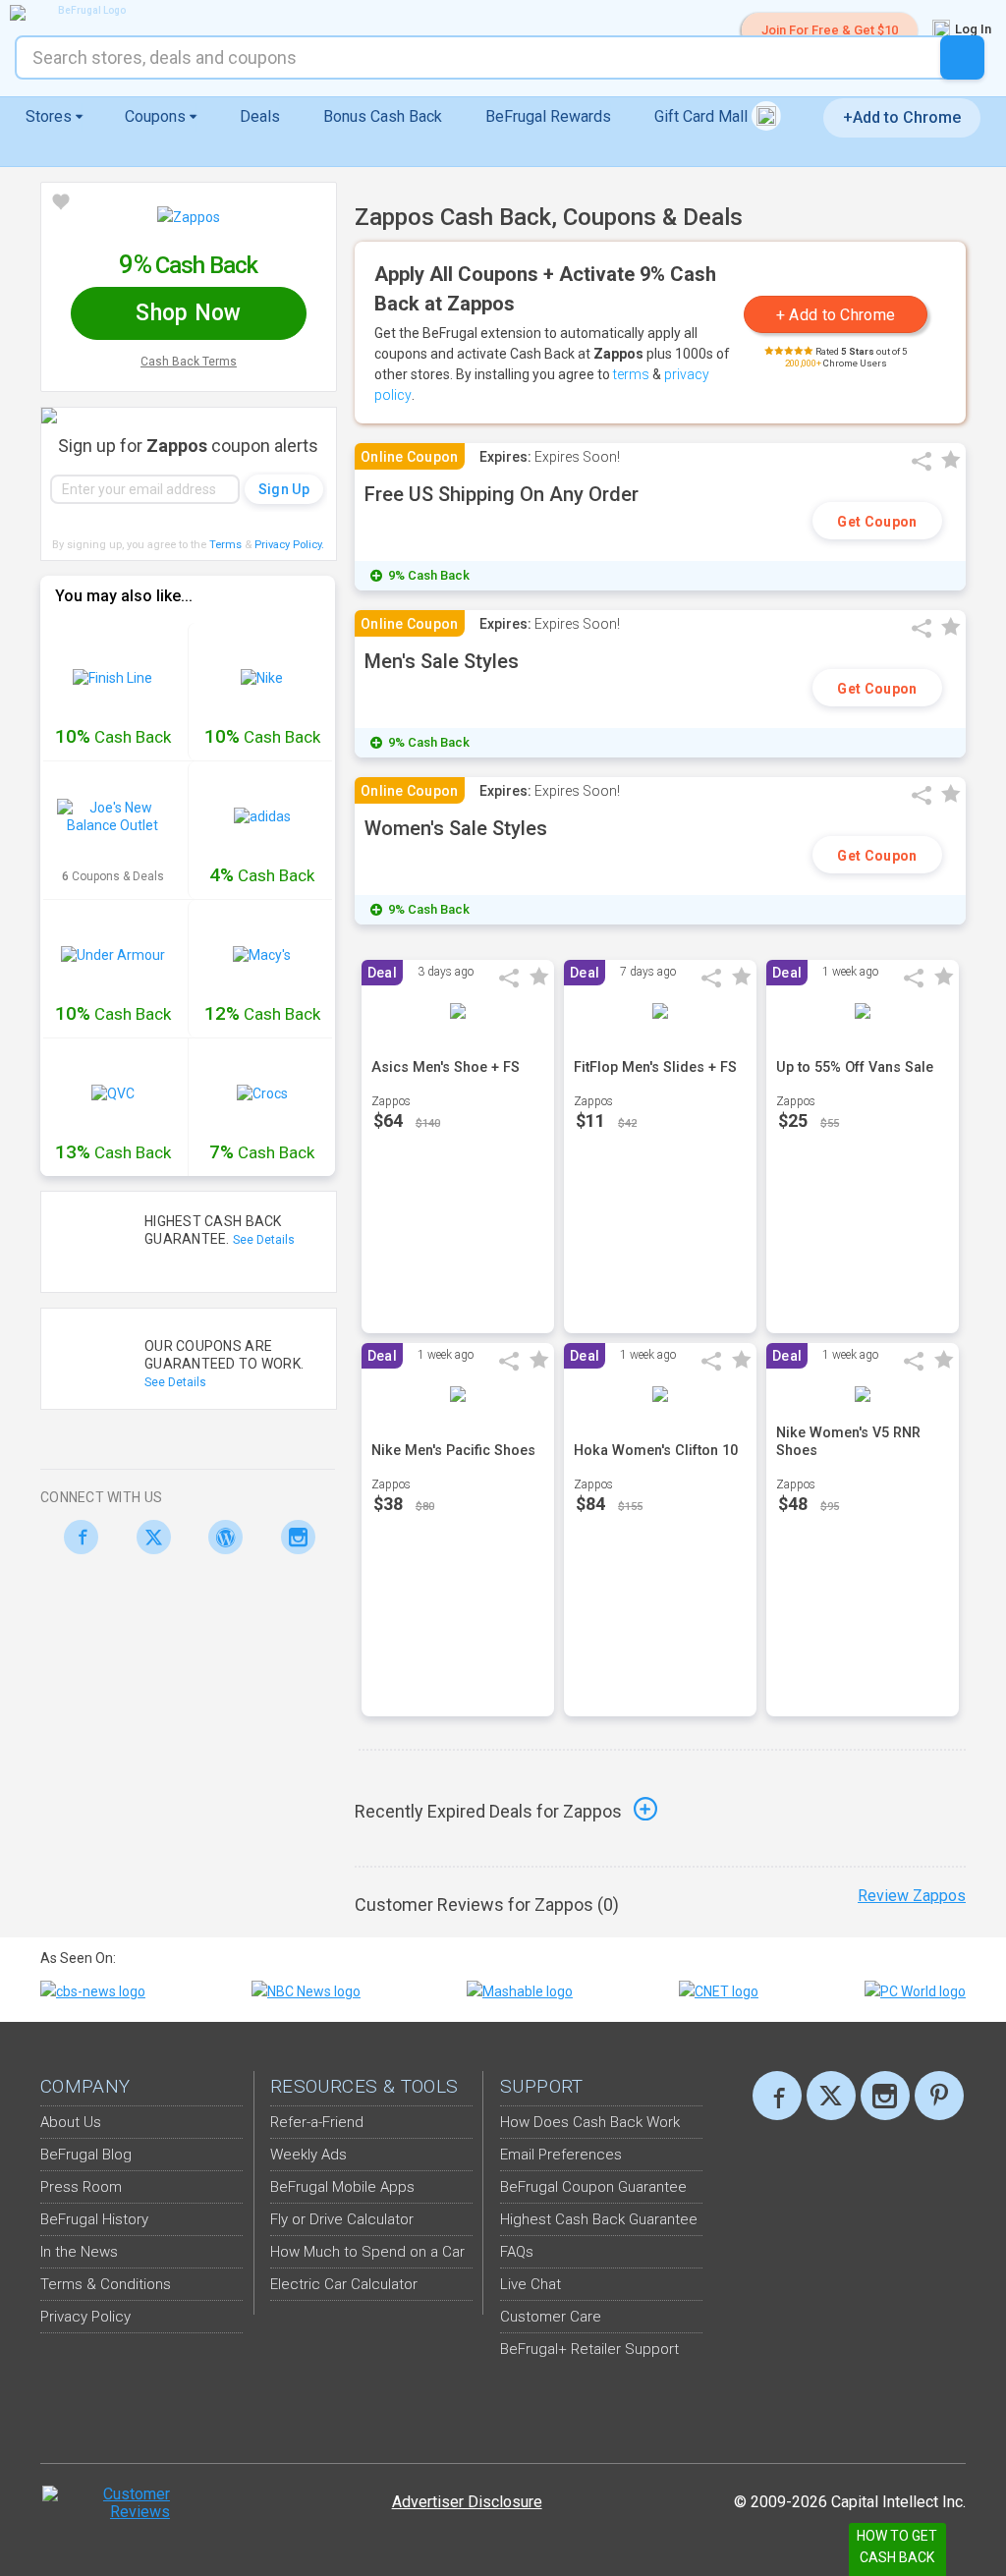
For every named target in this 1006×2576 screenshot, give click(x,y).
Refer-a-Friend (317, 2122)
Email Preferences (561, 2155)
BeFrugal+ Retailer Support (589, 2349)
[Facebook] (76, 1537)
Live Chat (531, 2284)
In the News (79, 2252)
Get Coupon (877, 522)
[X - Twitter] (149, 1537)
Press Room (81, 2187)
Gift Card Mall (703, 116)
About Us (71, 2122)
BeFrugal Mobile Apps (342, 2187)
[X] (831, 2096)
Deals (260, 116)
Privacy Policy (289, 545)
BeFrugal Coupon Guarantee (593, 2187)
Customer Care (551, 2317)
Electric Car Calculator (344, 2284)
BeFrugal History (94, 2219)
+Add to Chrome (902, 117)
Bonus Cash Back (383, 116)
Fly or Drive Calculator (342, 2219)
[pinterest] (939, 2096)
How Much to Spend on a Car (367, 2252)
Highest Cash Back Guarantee (599, 2219)
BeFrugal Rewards (548, 116)
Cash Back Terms (189, 362)
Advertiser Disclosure (467, 2502)
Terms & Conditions (106, 2284)
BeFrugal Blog (86, 2155)
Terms (225, 545)
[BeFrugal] (84, 13)
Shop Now (188, 313)
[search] (962, 57)
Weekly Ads (308, 2155)
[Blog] (221, 1537)
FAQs (517, 2252)
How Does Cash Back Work (590, 2122)
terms (631, 374)
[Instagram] (293, 1537)
